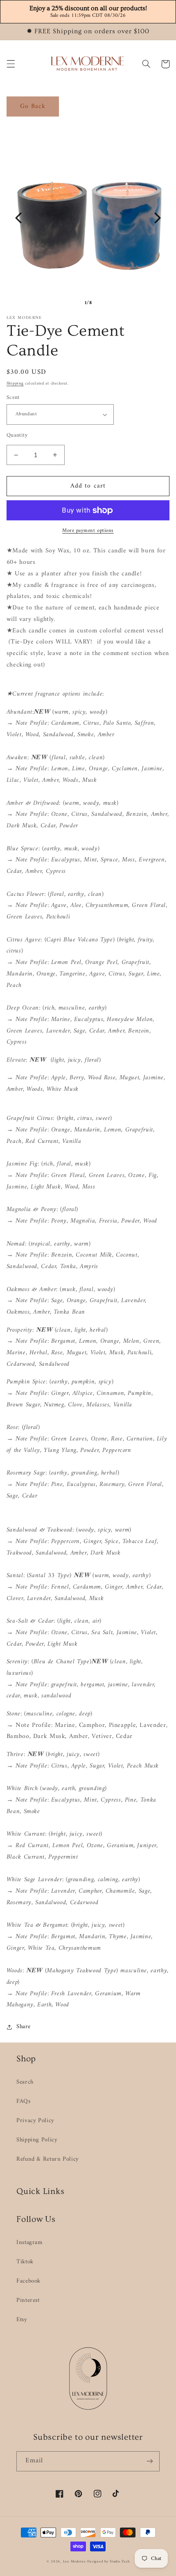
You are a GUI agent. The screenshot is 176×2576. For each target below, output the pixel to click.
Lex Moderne (74, 2562)
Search (25, 2082)
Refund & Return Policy (48, 2159)
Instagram (29, 2242)
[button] (11, 64)
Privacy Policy (35, 2120)
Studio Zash (120, 2562)
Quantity (17, 435)
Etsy (22, 2320)
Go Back (33, 106)
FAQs (24, 2101)
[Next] (158, 218)
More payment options (88, 531)
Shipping (15, 384)
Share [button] (24, 2027)
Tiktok (25, 2262)
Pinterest (28, 2300)
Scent (13, 398)
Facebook (28, 2281)
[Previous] (18, 218)
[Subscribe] (150, 2461)
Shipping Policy (37, 2140)
